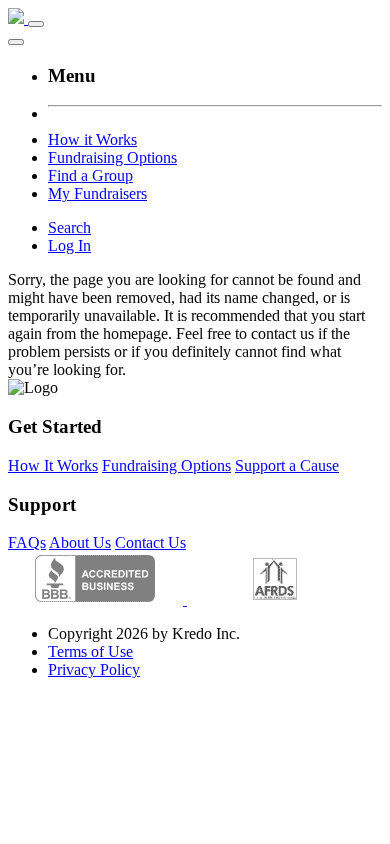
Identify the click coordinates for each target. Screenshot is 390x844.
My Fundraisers (97, 193)
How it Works (92, 139)
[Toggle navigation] (36, 24)
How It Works (53, 465)
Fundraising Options (112, 157)
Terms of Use (90, 651)
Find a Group (90, 175)
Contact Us (150, 542)
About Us (80, 542)
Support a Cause (287, 465)
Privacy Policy (94, 669)
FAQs (27, 542)
